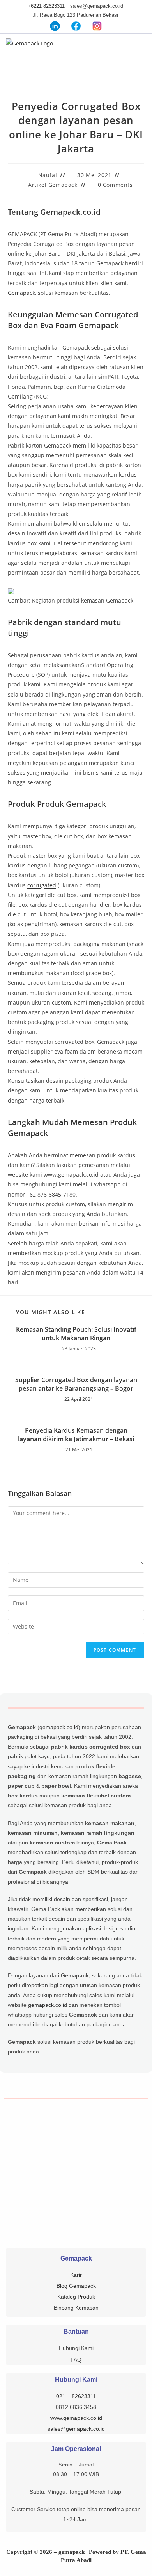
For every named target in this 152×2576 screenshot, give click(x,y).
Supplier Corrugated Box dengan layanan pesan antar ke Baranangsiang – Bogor (76, 1384)
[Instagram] (97, 26)
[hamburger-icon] (141, 48)
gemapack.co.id (59, 1727)
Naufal (48, 175)
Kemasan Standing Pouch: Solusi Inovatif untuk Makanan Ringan (76, 1334)
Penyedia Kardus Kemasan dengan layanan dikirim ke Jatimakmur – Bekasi (76, 1435)
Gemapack (21, 293)
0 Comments (115, 185)
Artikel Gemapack (53, 185)
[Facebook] (76, 26)
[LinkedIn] (55, 26)
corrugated (42, 885)
